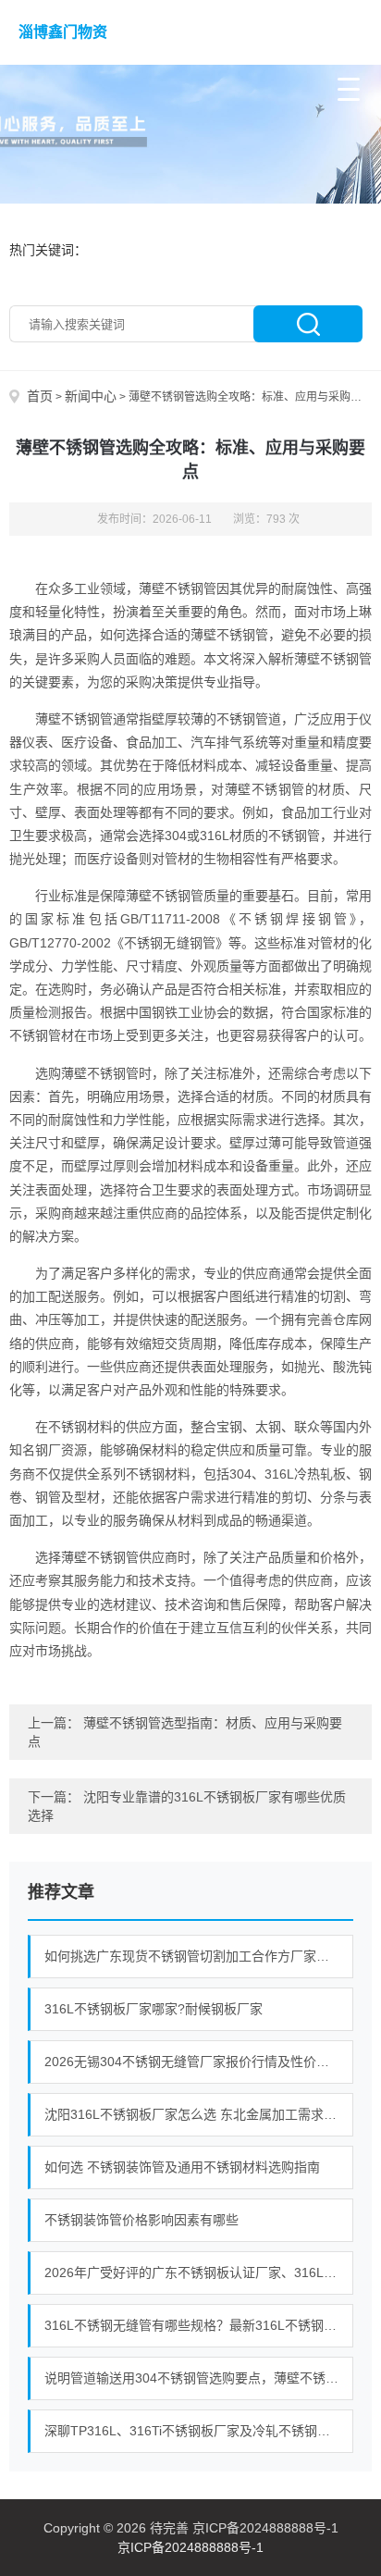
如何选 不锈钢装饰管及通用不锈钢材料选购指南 (182, 2167)
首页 (40, 396)
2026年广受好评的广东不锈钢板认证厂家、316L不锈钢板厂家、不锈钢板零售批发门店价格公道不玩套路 (199, 2273)
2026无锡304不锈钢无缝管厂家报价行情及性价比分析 (199, 2062)
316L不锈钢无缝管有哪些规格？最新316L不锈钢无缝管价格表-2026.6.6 (199, 2325)
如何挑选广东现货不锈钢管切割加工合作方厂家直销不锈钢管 (199, 1956)
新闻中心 (91, 396)
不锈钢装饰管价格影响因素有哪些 (141, 2220)
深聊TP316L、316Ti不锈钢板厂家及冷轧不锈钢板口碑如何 (199, 2431)
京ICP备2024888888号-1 (190, 2547)
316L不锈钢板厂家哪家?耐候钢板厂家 (154, 2009)
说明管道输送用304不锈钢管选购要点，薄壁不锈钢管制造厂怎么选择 (199, 2378)
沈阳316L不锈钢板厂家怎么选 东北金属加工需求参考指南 (199, 2114)
